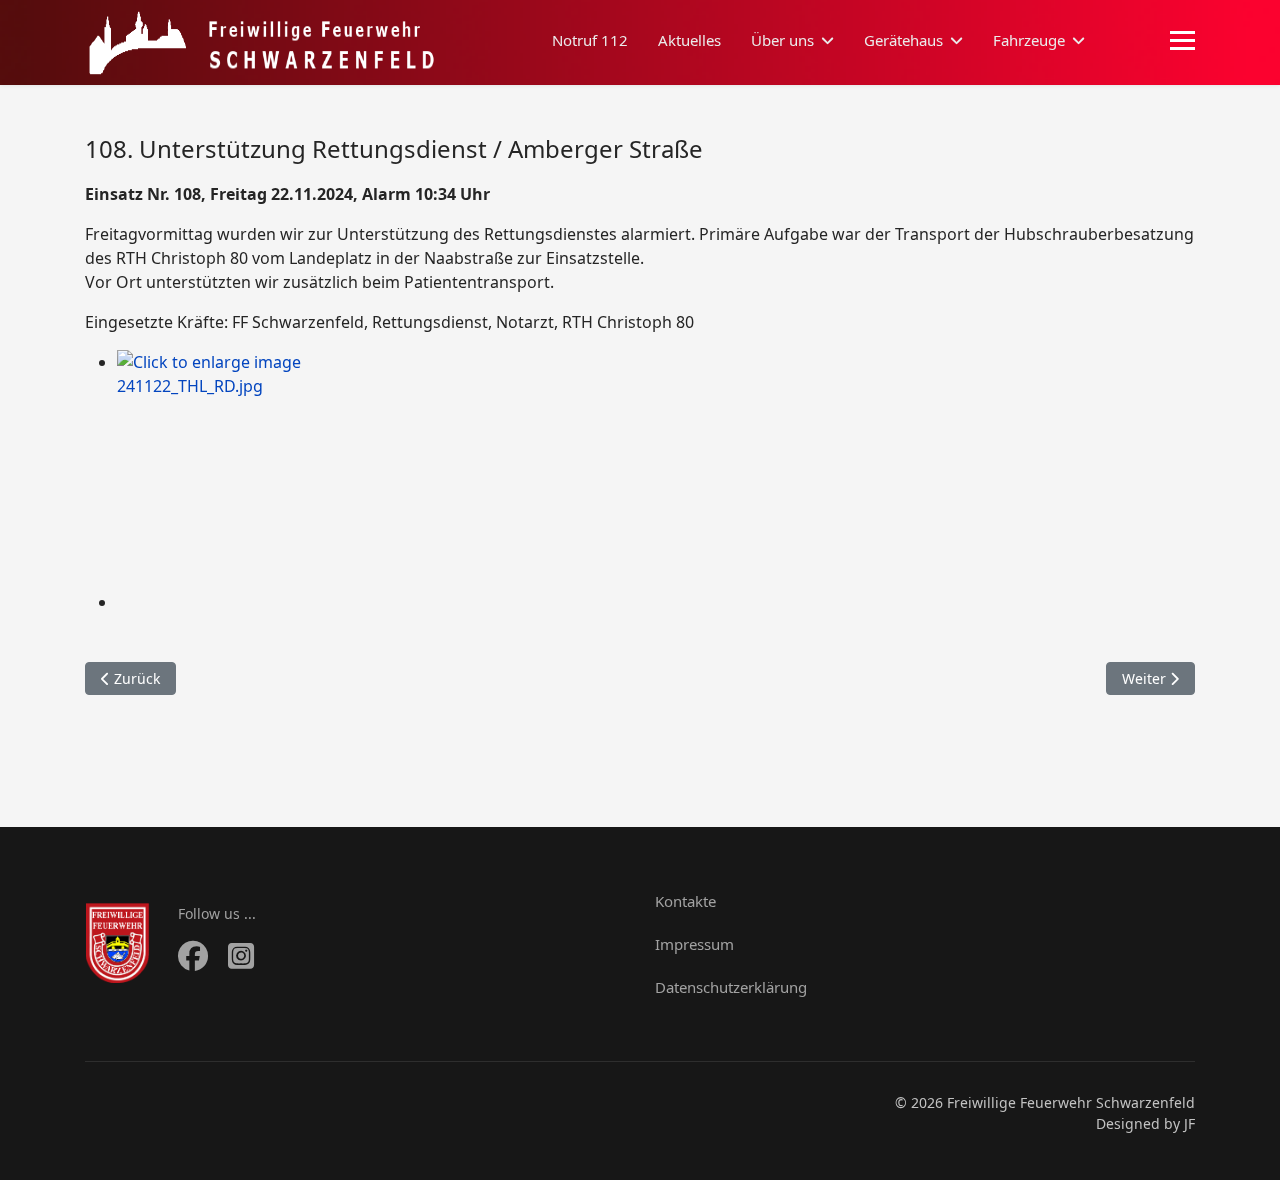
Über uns (782, 40)
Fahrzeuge (1029, 40)
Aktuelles (689, 40)
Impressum (694, 944)
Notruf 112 (590, 40)
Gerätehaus (903, 40)
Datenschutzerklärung (731, 987)
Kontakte (685, 901)
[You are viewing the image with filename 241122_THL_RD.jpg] (656, 470)
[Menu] (1182, 41)
